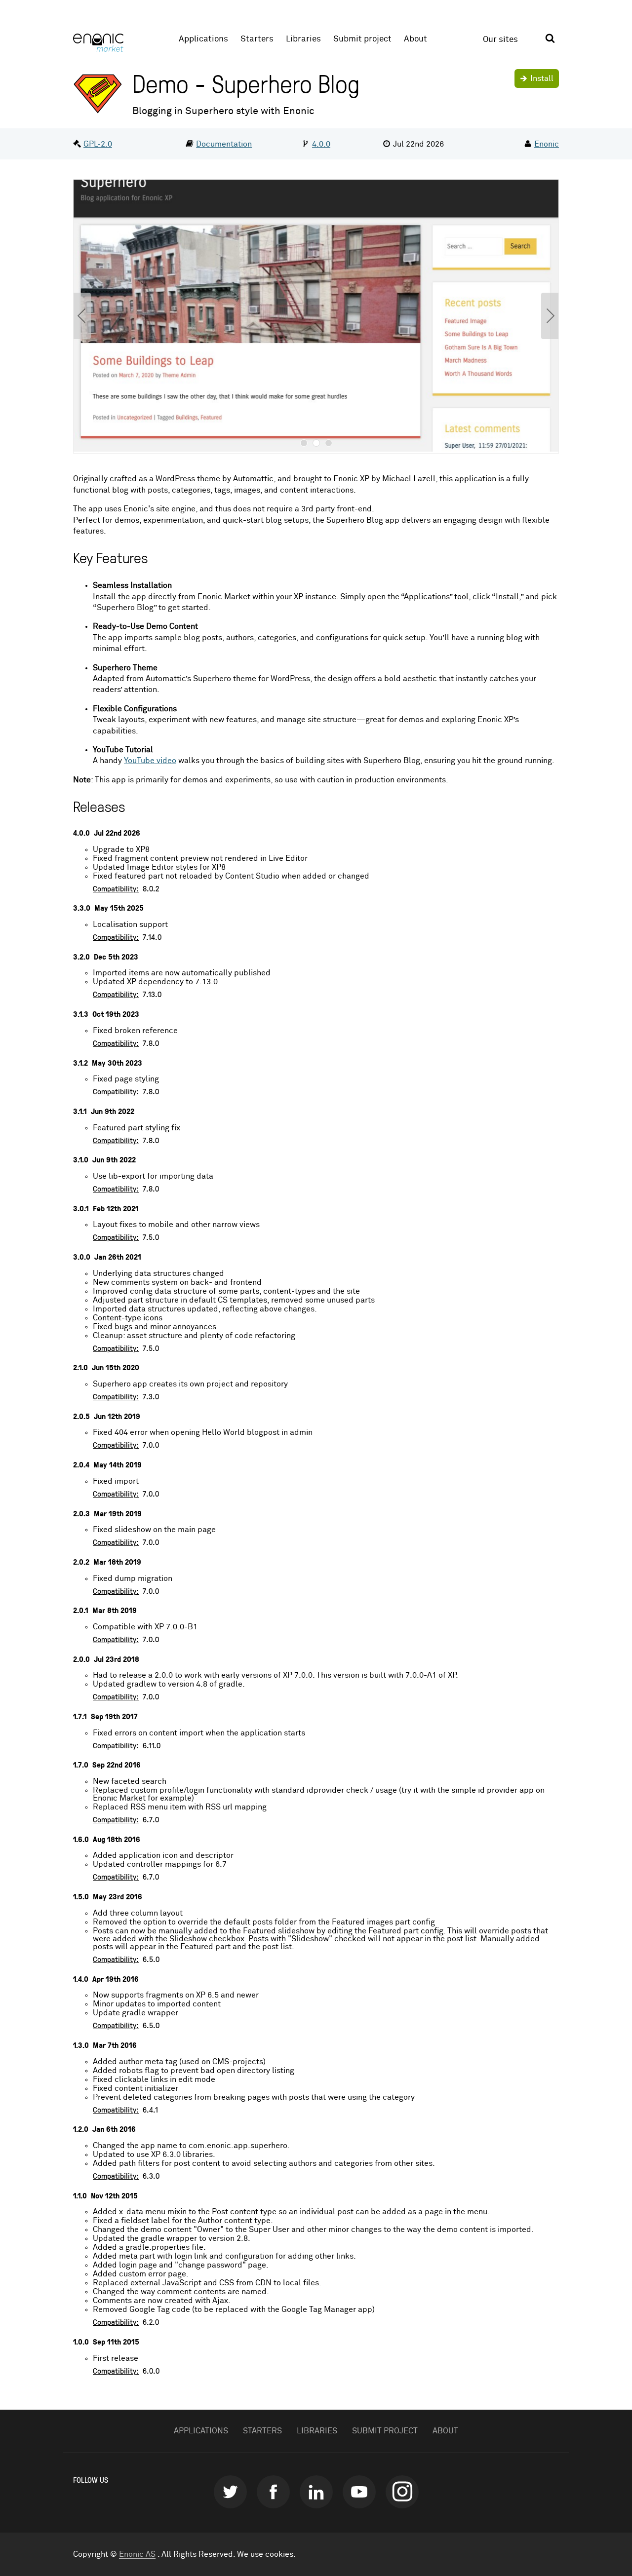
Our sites (500, 40)
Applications (203, 39)
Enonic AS (137, 2554)
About (415, 39)
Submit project (362, 39)
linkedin (316, 2492)
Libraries (303, 39)
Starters (257, 39)
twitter (230, 2492)
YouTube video (150, 761)
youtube (359, 2492)
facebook (273, 2492)
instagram (402, 2492)
